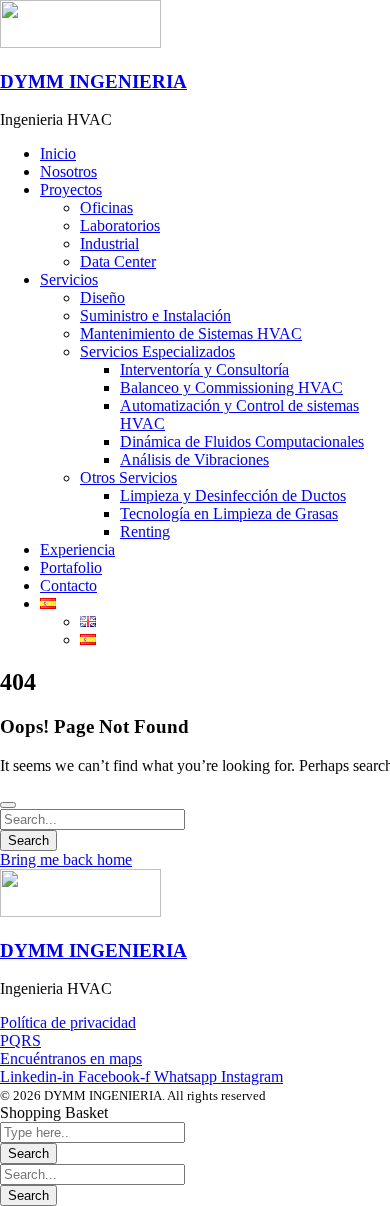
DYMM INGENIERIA (93, 81)
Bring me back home (66, 859)
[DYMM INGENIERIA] (80, 42)
